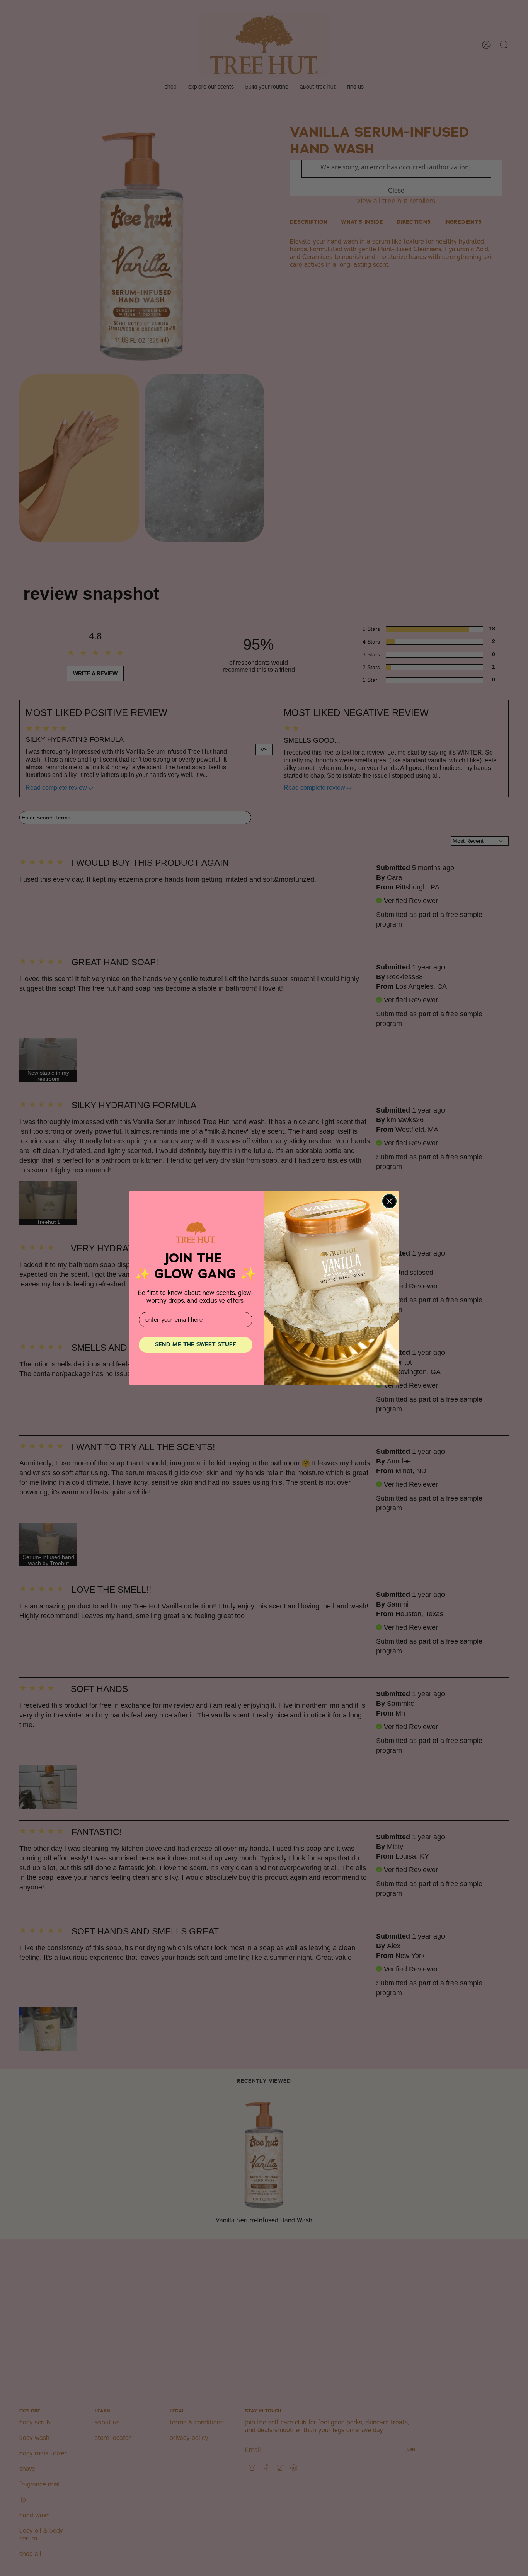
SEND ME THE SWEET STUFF (196, 1344)
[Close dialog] (389, 1201)
